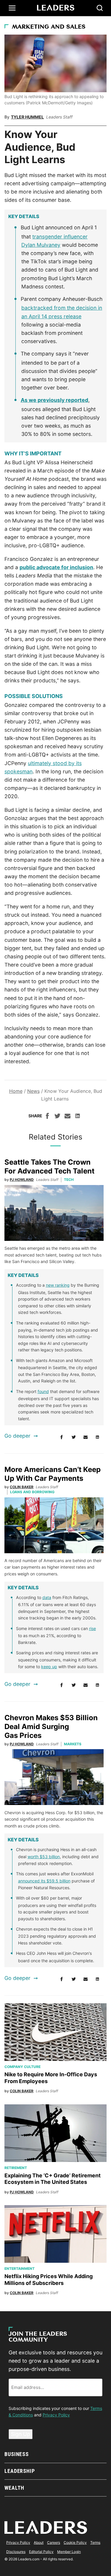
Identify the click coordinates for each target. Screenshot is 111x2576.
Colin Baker (22, 1487)
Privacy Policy (56, 2415)
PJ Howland (22, 1180)
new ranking (58, 1285)
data (47, 1597)
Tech (69, 1180)
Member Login (69, 2552)
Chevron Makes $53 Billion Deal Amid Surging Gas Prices (51, 1727)
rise (92, 1628)
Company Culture (22, 2067)
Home (16, 1091)
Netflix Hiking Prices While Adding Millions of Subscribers (49, 2280)
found (43, 1391)
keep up (49, 1667)
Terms (95, 2542)
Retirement (16, 2168)
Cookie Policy (75, 2542)
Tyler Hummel (27, 117)
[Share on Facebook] (47, 1117)
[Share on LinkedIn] (78, 1117)
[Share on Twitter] (57, 1117)
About (39, 2542)
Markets (73, 1744)
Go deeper (17, 1436)
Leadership (20, 2471)
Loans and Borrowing (32, 1492)
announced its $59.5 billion (44, 1881)
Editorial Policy (41, 2552)
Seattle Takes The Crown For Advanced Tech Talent (49, 1167)
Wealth (14, 2488)
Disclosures (16, 2552)
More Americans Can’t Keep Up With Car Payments (53, 1474)
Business (17, 2454)
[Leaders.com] (56, 8)
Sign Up (21, 2434)
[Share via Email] (67, 1117)
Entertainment (20, 2269)
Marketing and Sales (49, 27)
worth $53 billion (44, 1857)
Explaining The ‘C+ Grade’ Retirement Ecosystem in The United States (53, 2179)
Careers (54, 2542)
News (33, 1091)
